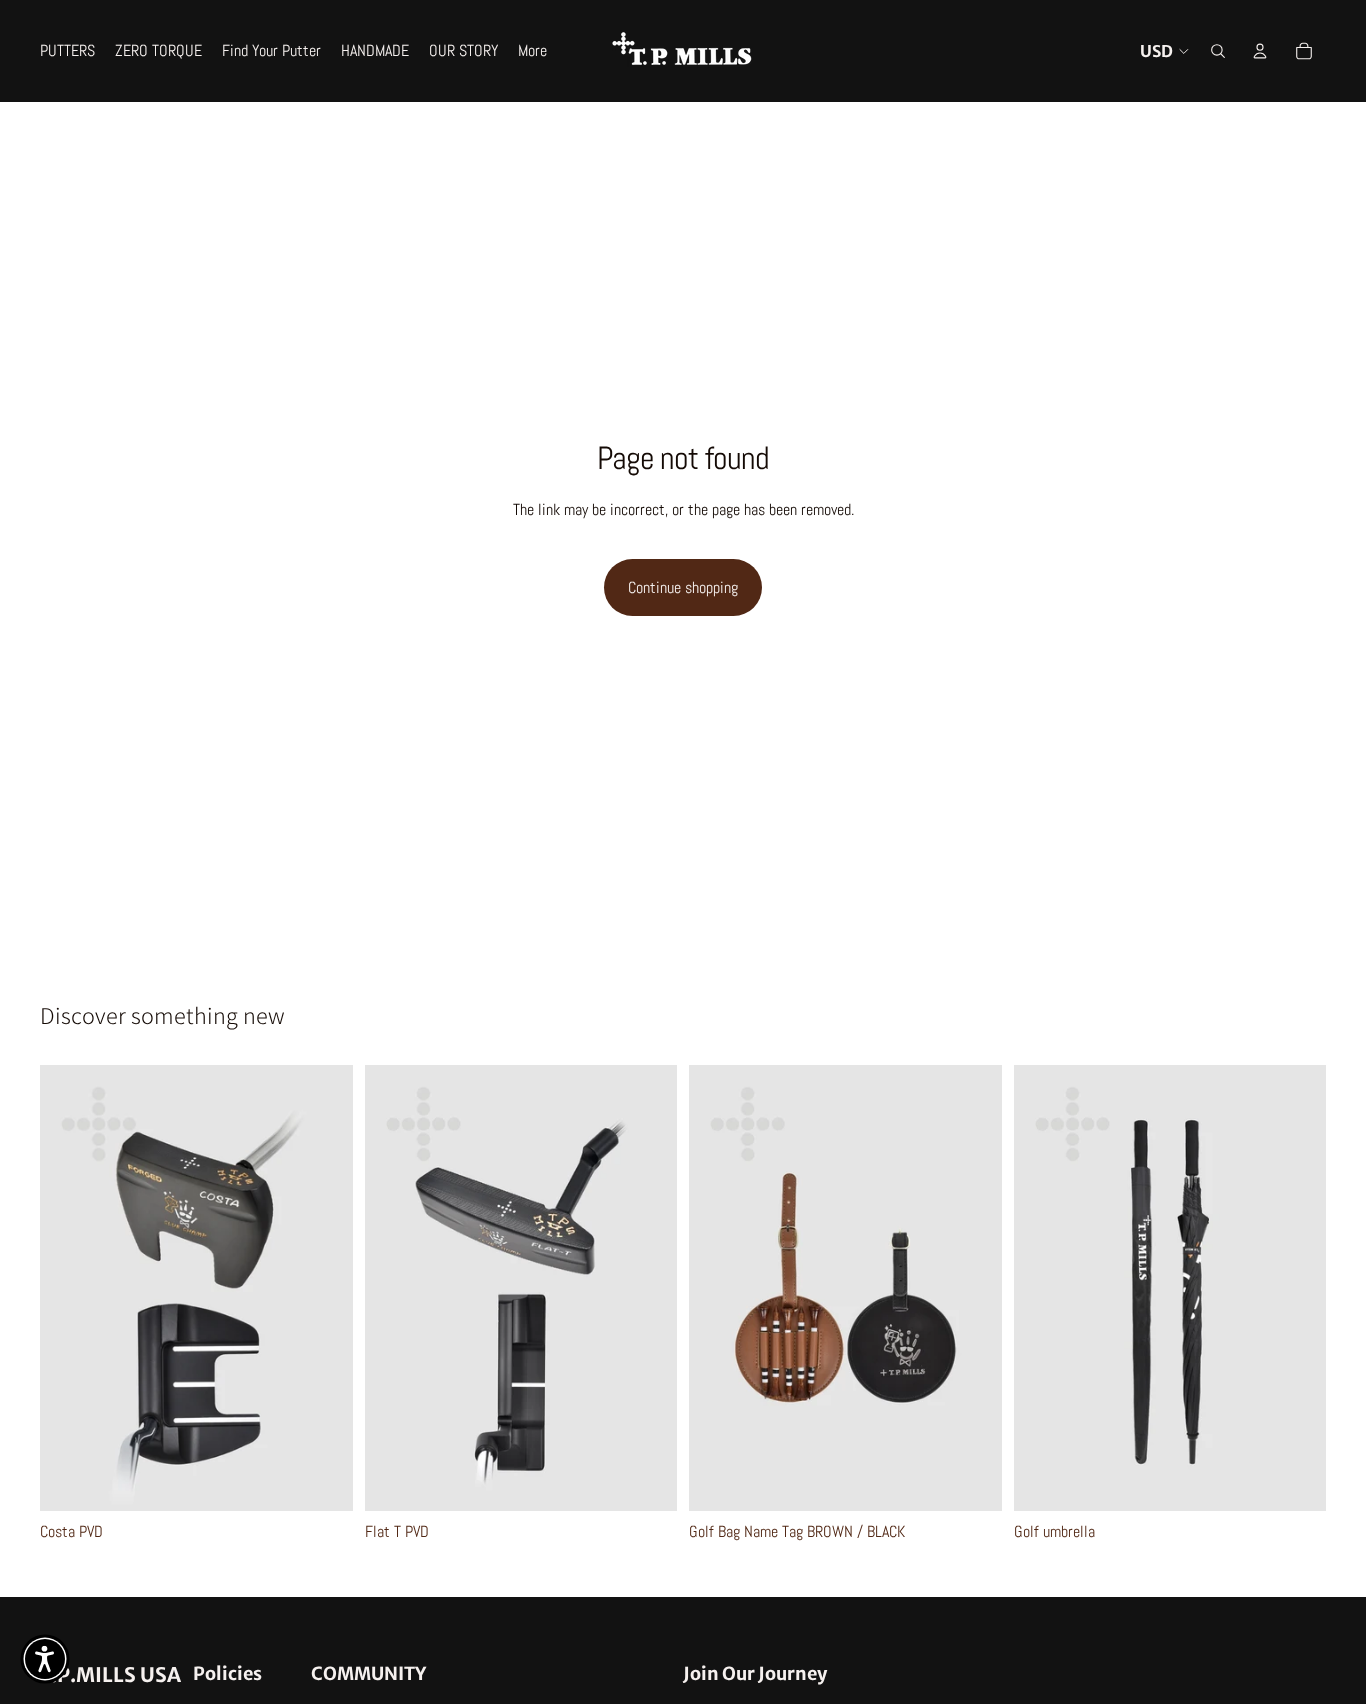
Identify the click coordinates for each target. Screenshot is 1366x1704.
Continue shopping (683, 587)
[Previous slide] (70, 1288)
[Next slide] (323, 1288)
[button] (45, 1659)
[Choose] (322, 1480)
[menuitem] (532, 51)
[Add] (1295, 1480)
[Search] (1218, 51)
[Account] (1260, 51)
